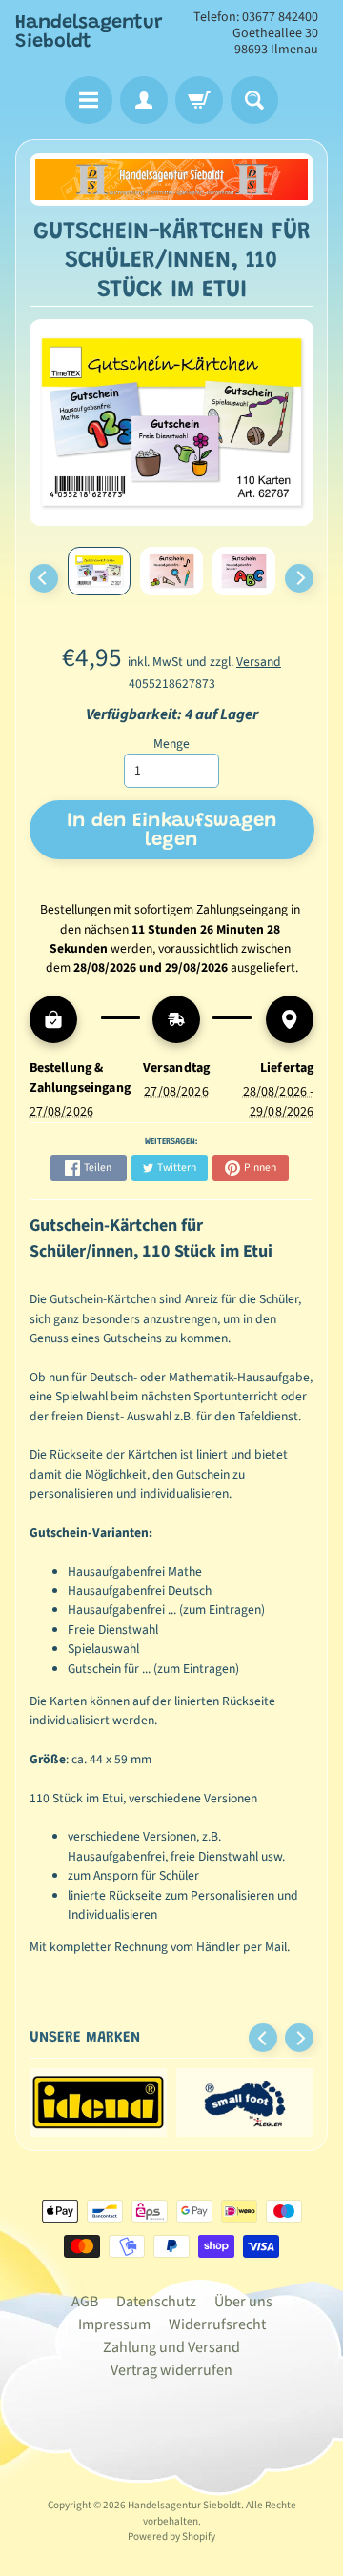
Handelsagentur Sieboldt (89, 32)
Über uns (243, 2302)
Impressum (114, 2324)
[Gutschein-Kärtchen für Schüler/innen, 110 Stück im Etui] (99, 571)
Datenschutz (156, 2302)
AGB (85, 2302)
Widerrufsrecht (217, 2324)
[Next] (299, 578)
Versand (259, 662)
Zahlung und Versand (171, 2347)
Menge (171, 744)
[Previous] (44, 578)
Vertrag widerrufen (171, 2370)
